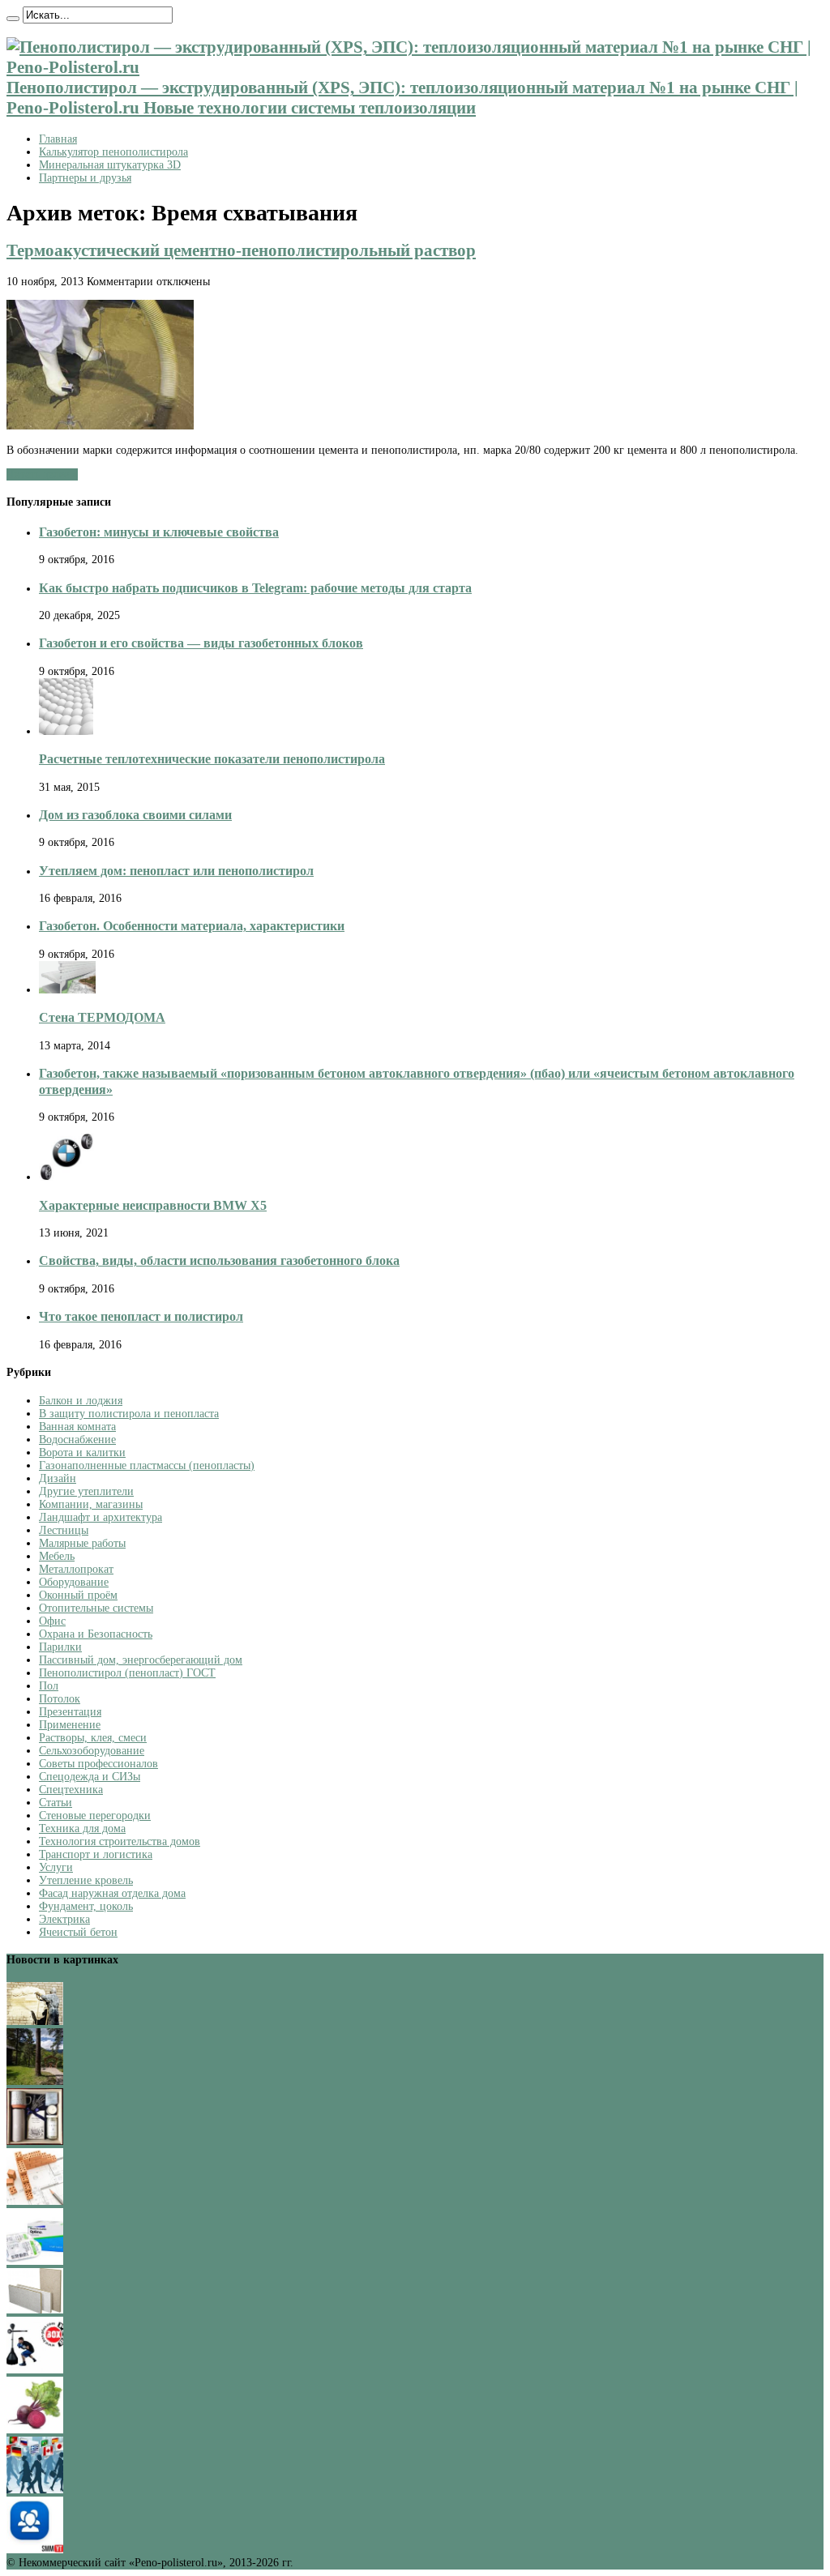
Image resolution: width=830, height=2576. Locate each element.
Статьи (56, 1803)
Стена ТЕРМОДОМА (102, 1017)
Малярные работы (82, 1543)
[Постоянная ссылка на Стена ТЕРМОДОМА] (67, 990)
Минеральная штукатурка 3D (110, 165)
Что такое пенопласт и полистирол (141, 1316)
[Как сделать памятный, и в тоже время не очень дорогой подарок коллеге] (35, 2141)
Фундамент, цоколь (86, 1906)
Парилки (60, 1647)
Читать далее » (42, 474)
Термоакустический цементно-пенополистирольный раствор (241, 250)
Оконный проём (78, 1595)
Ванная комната (77, 1427)
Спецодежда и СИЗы (90, 1777)
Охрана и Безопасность (96, 1634)
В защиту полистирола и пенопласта (129, 1414)
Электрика (64, 1919)
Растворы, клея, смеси (93, 1738)
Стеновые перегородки (95, 1816)
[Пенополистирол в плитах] (35, 2310)
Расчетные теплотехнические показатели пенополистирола (212, 759)
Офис (52, 1621)
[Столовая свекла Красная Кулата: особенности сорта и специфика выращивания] (35, 2430)
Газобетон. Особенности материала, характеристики (192, 926)
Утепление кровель (86, 1880)
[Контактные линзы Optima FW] (35, 2261)
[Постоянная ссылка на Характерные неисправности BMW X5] (67, 1177)
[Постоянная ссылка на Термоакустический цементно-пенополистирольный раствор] (100, 426)
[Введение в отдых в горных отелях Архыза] (35, 2081)
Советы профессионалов (98, 1764)
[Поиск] (13, 19)
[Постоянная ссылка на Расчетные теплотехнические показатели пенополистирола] (66, 731)
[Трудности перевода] (35, 2490)
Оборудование (74, 1582)
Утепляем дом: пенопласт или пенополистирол (176, 871)
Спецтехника (71, 1790)
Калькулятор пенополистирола (113, 152)
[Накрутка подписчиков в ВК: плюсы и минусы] (35, 2550)
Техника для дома (82, 1828)
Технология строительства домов (120, 1841)
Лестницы (64, 1530)
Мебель (57, 1556)
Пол (49, 1686)
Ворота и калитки (82, 1452)
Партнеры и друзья (85, 178)
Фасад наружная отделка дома (112, 1893)
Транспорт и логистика (96, 1854)
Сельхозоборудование (92, 1751)
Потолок (60, 1699)
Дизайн (58, 1478)
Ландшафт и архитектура (101, 1517)
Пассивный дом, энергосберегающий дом (141, 1660)
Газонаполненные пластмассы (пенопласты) (147, 1465)
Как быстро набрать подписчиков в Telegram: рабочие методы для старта (255, 588)
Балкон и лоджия (81, 1401)
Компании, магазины (91, 1504)
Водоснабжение (77, 1440)
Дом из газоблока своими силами (135, 815)
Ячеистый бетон (78, 1932)
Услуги (56, 1867)
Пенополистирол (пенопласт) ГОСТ (127, 1673)
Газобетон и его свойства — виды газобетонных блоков (201, 643)
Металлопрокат (76, 1569)
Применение (70, 1725)
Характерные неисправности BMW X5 (153, 1205)
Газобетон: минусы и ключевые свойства (159, 532)
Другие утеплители (86, 1491)
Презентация (70, 1712)
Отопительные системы (96, 1608)
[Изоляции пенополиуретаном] (35, 2021)
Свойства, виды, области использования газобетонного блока (219, 1260)
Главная (58, 139)
